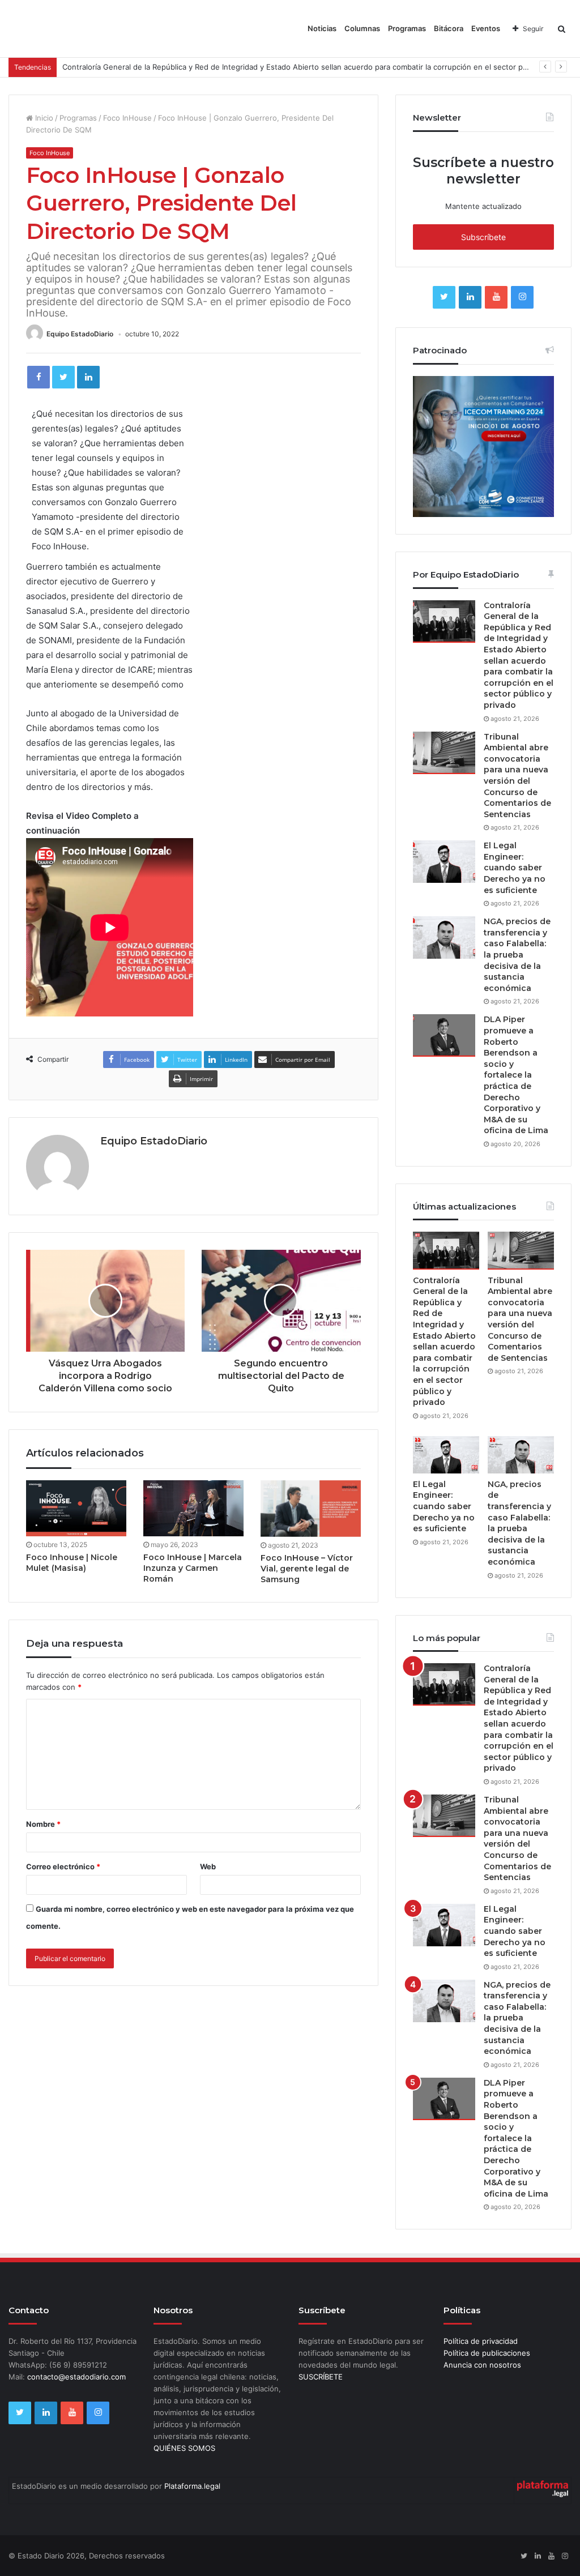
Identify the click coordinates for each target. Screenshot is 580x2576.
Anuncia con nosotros (482, 2365)
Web (208, 1866)
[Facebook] (39, 377)
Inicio (43, 118)
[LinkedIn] (88, 377)
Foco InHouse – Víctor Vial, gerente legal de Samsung (307, 1569)
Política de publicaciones (487, 2353)
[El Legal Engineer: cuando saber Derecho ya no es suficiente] (444, 862)
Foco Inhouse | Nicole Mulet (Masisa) (72, 1563)
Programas (407, 28)
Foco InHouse (127, 118)
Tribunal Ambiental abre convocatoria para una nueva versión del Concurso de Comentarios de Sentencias (517, 776)
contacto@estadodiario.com (76, 2377)
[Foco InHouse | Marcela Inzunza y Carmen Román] (193, 1508)
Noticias (322, 28)
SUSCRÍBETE (321, 2377)
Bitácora (449, 28)
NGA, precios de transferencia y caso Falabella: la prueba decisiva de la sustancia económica (517, 955)
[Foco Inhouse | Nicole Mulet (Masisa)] (76, 1508)
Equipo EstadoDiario (80, 334)
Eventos (486, 28)
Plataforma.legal (192, 2486)
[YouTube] (496, 297)
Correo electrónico (63, 1866)
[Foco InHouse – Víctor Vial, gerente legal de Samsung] (311, 1509)
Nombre (43, 1824)
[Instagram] (522, 297)
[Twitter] (63, 377)
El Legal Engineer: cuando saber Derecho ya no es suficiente (515, 868)
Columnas (362, 28)
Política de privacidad (481, 2341)
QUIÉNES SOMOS (184, 2448)
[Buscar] (562, 29)
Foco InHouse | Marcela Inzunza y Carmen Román (193, 1568)
